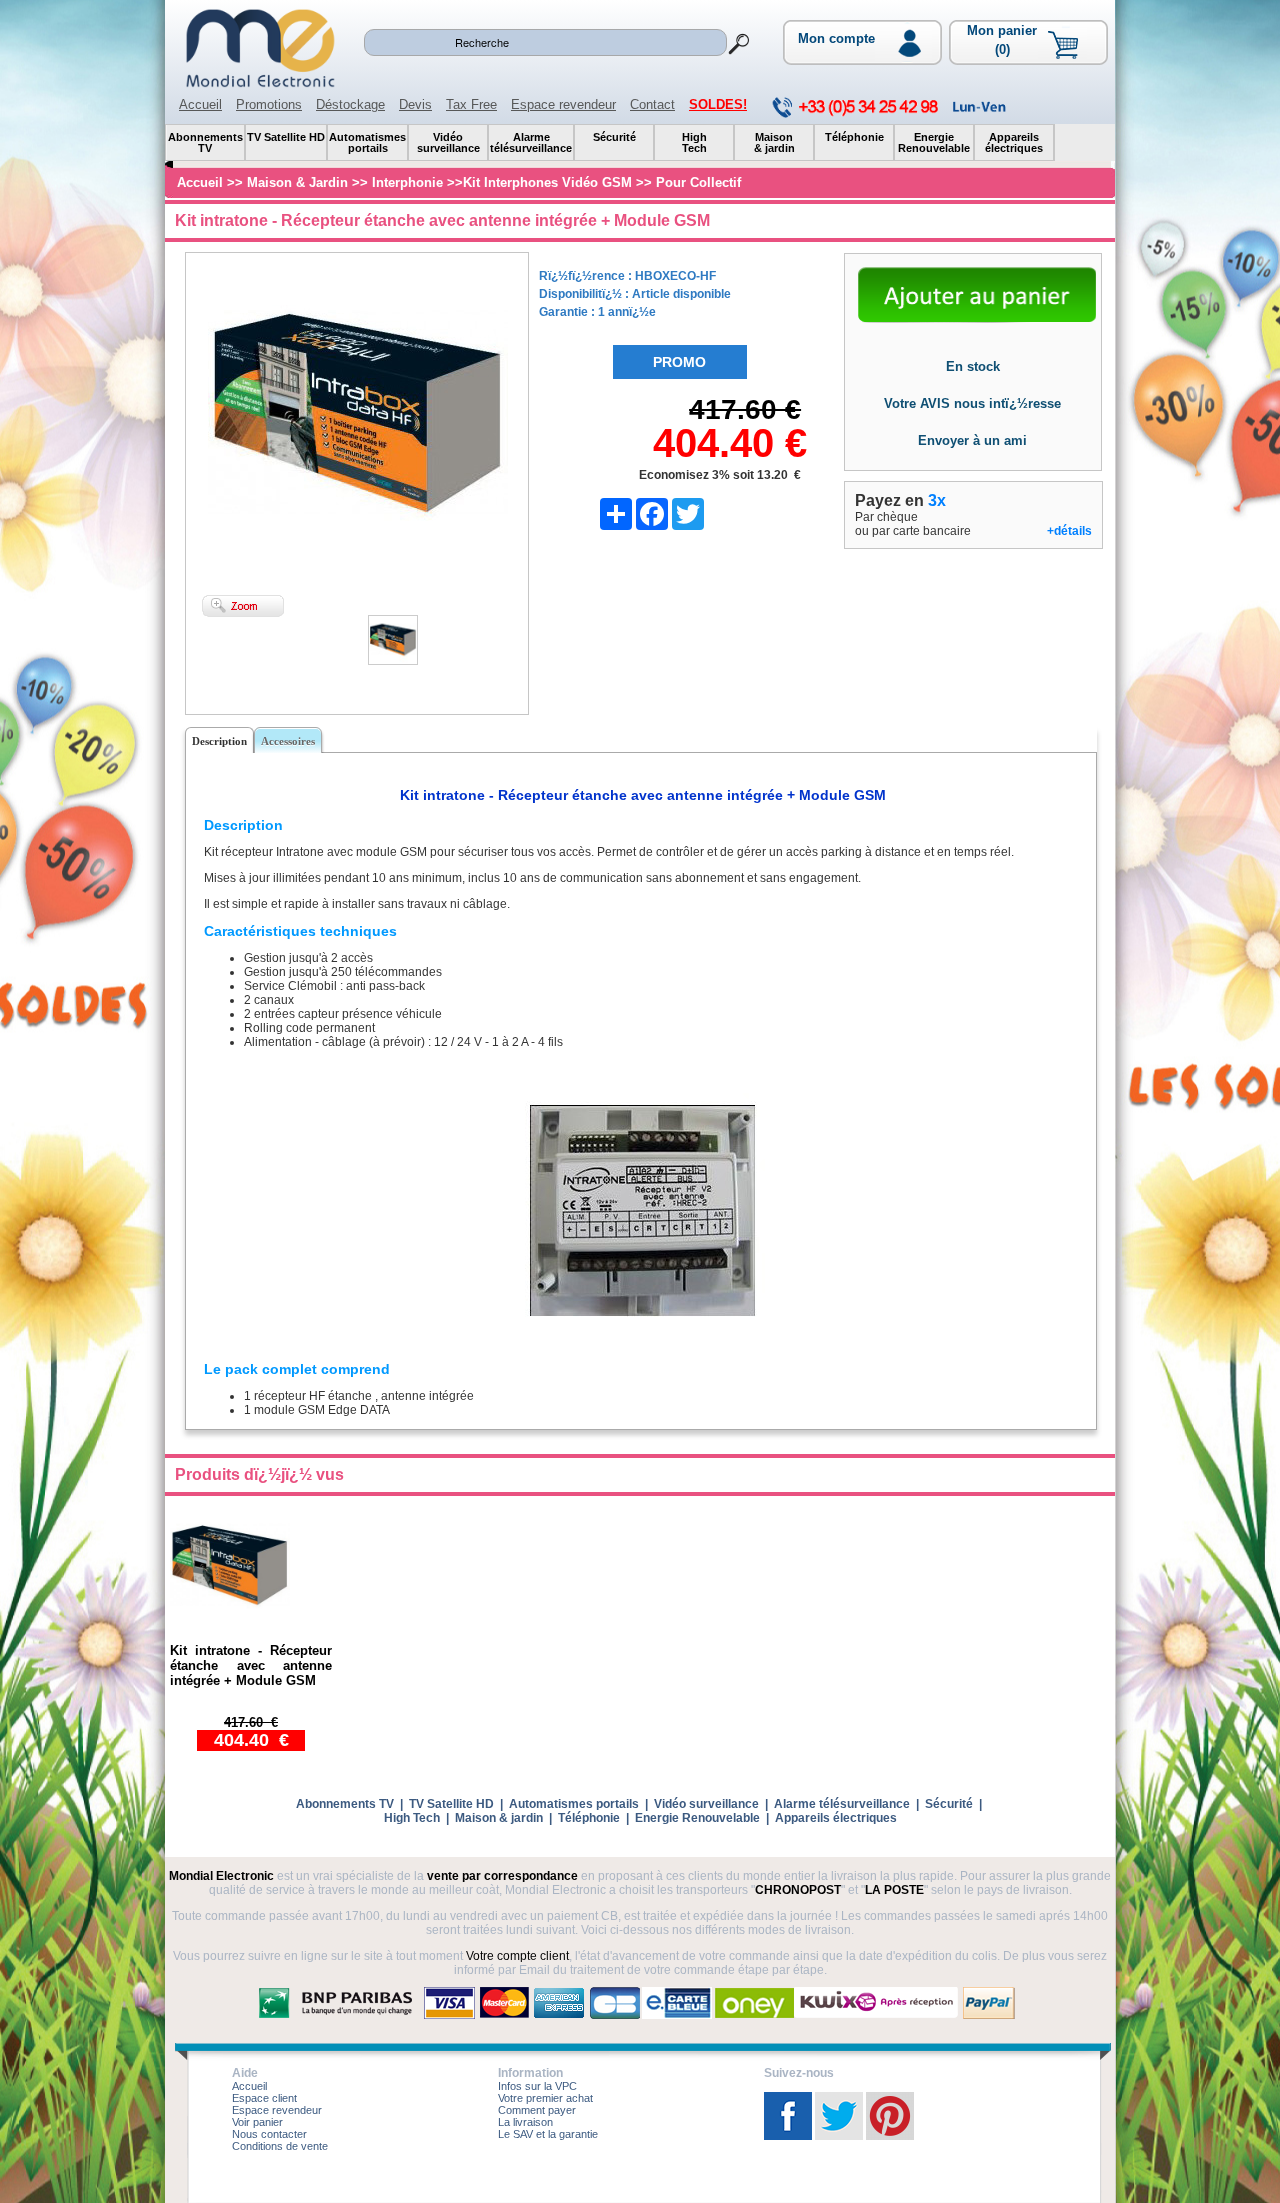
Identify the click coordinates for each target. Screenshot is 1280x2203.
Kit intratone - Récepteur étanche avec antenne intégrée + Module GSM (251, 1665)
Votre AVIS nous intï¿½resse (972, 403)
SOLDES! (718, 104)
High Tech (412, 1818)
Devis (415, 104)
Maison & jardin (499, 1818)
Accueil (200, 104)
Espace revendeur (563, 104)
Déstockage (350, 104)
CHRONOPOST (798, 1890)
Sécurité (949, 1804)
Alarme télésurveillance (842, 1804)
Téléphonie (589, 1818)
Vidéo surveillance (706, 1804)
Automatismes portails (574, 1804)
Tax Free (471, 104)
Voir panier (257, 2122)
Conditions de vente (280, 2146)
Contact (652, 104)
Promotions (269, 104)
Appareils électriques (836, 1818)
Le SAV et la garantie (548, 2134)
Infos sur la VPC (537, 2086)
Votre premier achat (545, 2098)
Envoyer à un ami (972, 440)
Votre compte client (517, 1956)
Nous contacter (269, 2134)
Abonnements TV (345, 1804)
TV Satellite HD (451, 1804)
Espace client (264, 2098)
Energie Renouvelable (697, 1818)
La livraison (525, 2122)
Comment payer (537, 2110)
